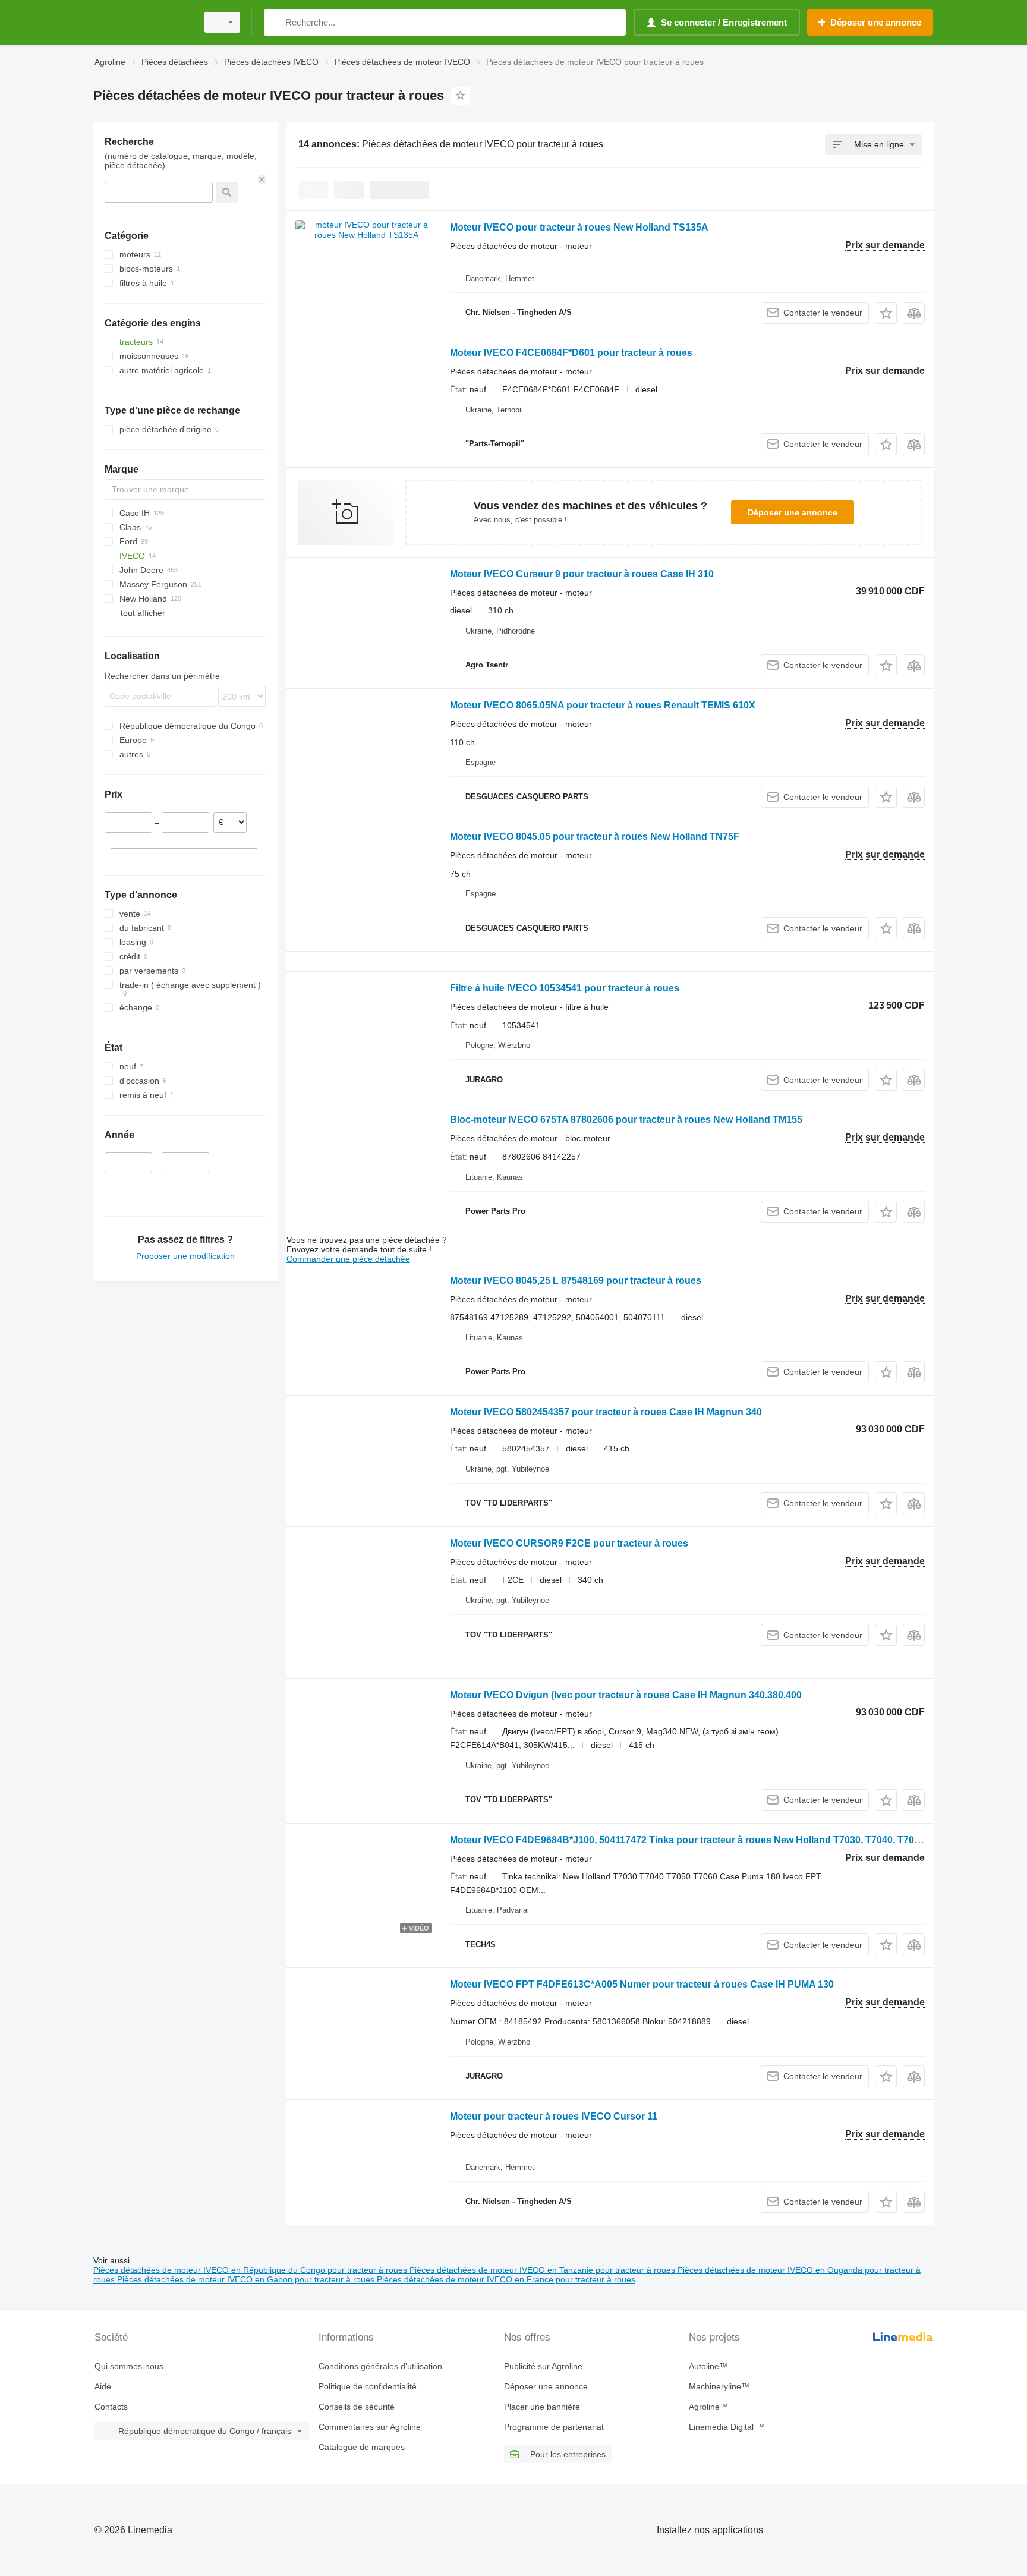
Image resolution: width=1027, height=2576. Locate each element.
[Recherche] (275, 22)
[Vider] (262, 179)
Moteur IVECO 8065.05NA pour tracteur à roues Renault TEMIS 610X (603, 705)
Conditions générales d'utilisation (380, 2366)
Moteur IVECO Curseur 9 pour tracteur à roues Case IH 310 (582, 574)
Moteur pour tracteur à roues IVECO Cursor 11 (554, 2116)
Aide (103, 2386)
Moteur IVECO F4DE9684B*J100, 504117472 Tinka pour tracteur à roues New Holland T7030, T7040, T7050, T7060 (703, 1840)
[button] (886, 313)
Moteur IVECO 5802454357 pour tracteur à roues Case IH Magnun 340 (606, 1412)
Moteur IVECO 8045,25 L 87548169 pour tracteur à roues (576, 1281)
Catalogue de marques (362, 2447)
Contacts (111, 2407)
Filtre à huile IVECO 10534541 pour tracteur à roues (565, 988)
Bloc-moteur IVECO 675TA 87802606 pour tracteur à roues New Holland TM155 (626, 1119)
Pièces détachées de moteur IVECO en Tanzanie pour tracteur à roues (544, 2270)
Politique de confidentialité (368, 2386)
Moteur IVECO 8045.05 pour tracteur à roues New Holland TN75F (595, 837)
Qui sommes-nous (129, 2366)
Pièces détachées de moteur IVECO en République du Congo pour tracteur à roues (251, 2270)
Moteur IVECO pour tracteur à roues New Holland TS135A (579, 227)
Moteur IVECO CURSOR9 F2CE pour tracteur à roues (569, 1543)
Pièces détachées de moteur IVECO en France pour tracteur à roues (506, 2279)
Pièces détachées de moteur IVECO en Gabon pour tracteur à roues (247, 2279)
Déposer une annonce (793, 512)
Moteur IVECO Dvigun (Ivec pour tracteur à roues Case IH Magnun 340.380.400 (626, 1695)
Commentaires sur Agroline (370, 2427)
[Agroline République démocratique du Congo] (142, 22)
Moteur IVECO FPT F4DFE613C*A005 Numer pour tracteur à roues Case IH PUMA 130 (642, 1984)
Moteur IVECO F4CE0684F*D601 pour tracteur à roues (571, 353)
